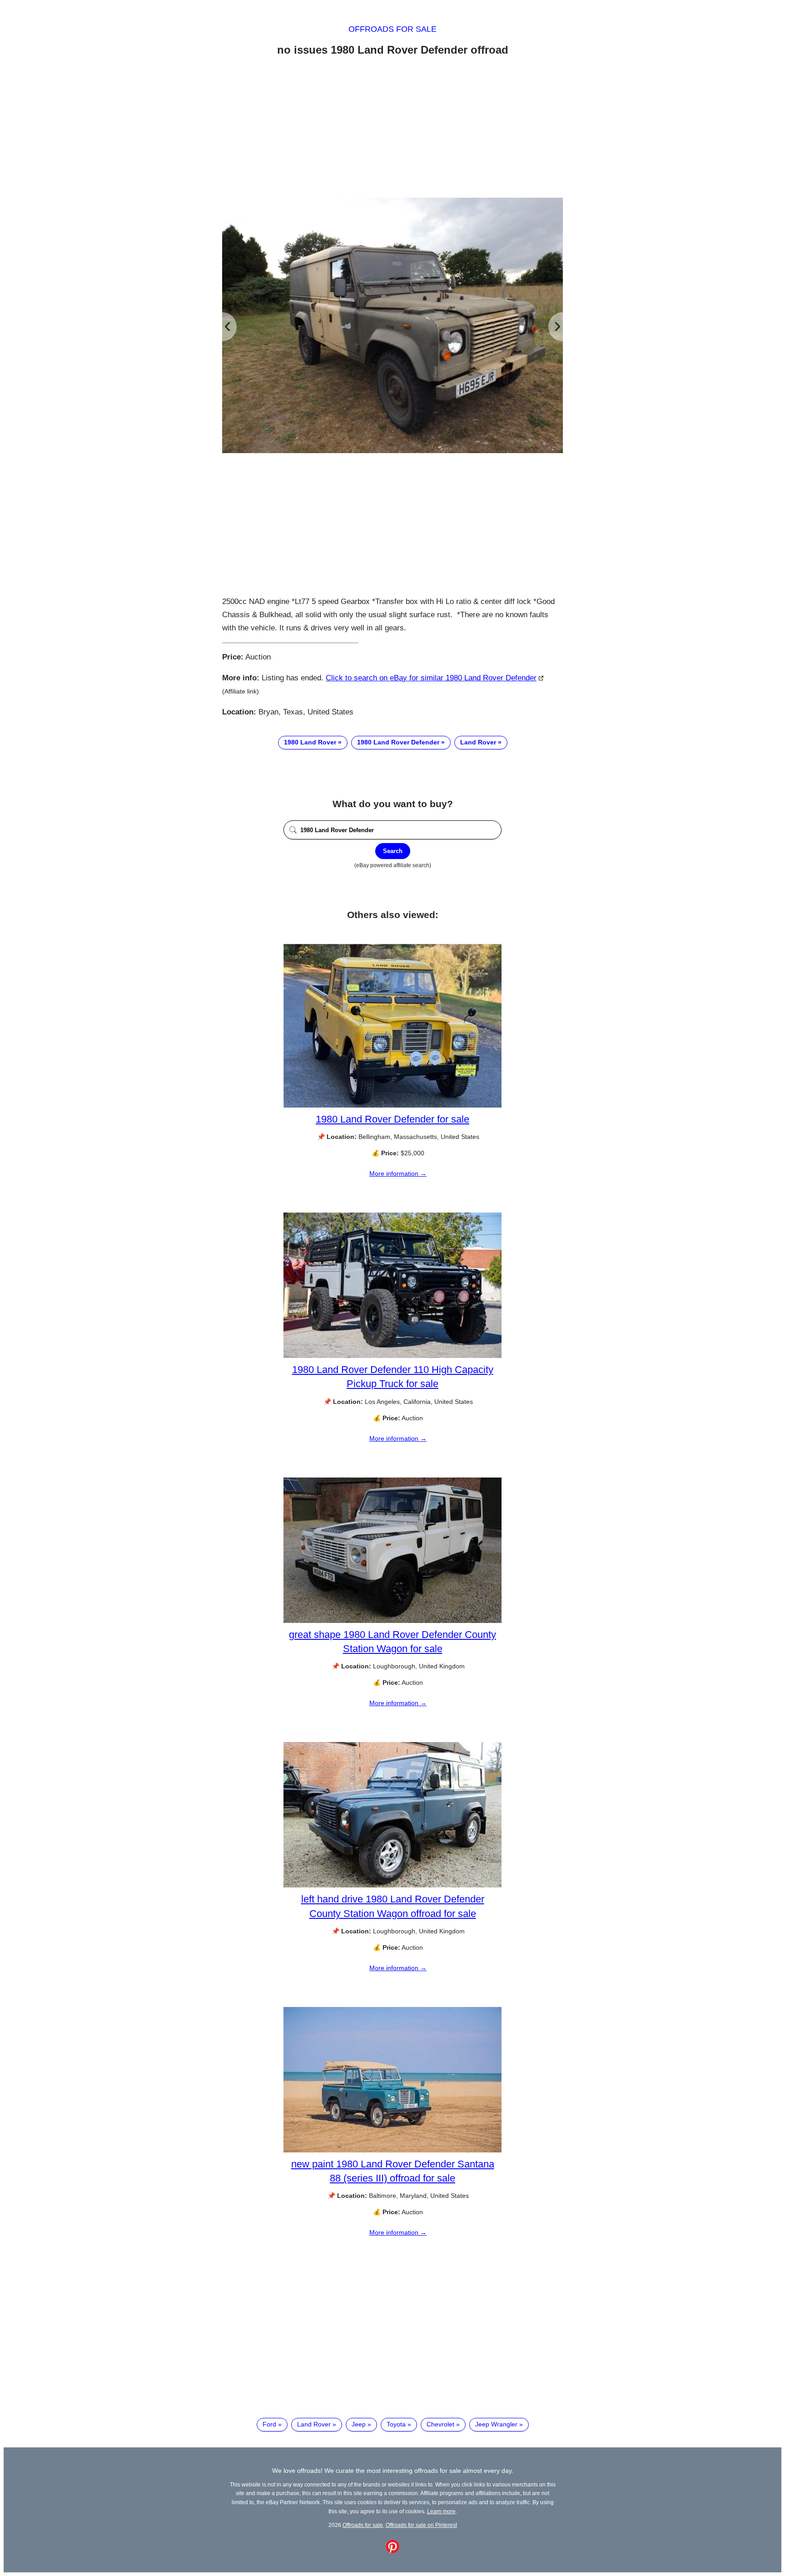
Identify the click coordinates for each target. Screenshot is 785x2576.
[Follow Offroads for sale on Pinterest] (392, 2551)
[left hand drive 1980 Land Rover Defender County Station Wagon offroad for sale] (392, 1885)
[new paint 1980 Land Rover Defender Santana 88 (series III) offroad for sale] (392, 2150)
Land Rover (478, 742)
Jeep (359, 2424)
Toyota (396, 2424)
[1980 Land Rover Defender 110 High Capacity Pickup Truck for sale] (392, 1356)
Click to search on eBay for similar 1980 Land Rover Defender (431, 678)
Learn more (441, 2511)
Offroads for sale (392, 29)
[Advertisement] (392, 129)
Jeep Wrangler (496, 2424)
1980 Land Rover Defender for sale (392, 1119)
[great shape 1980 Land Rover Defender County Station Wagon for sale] (392, 1621)
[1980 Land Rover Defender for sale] (392, 1105)
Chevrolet (440, 2424)
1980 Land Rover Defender (398, 742)
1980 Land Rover (310, 742)
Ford (269, 2424)
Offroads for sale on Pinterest (421, 2525)
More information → (398, 1173)
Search (393, 851)
